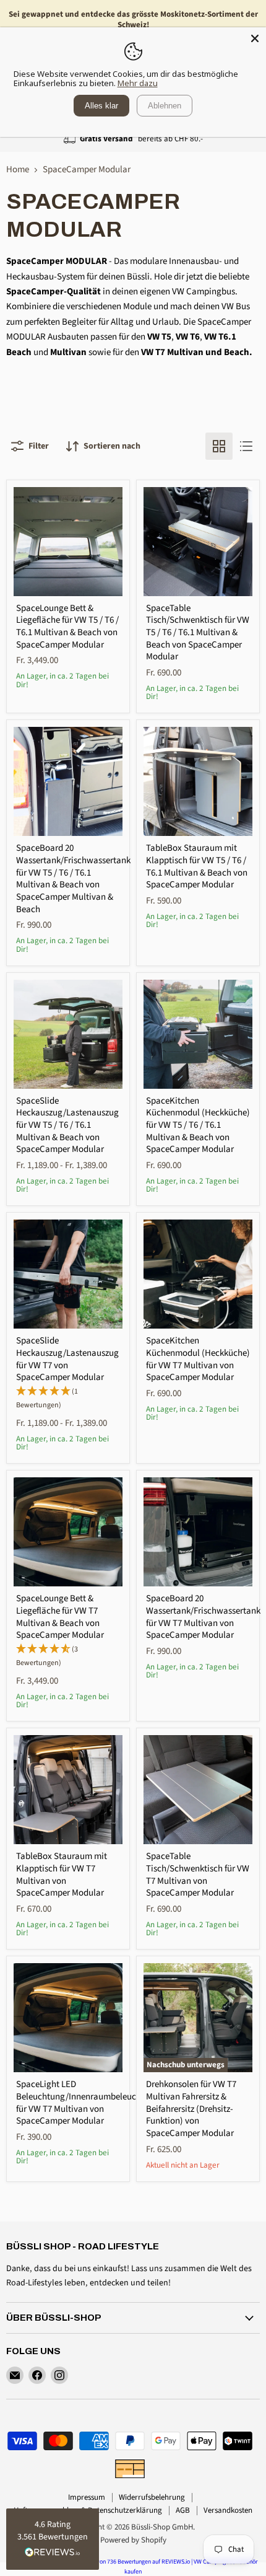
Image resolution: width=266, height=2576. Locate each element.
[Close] (255, 38)
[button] (53, 2539)
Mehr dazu (138, 83)
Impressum (87, 2497)
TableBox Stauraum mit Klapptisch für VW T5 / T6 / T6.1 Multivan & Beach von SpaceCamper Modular (197, 866)
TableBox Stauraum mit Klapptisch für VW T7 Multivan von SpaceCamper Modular (62, 1875)
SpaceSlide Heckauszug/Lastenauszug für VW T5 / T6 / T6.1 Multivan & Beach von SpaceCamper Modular (67, 1125)
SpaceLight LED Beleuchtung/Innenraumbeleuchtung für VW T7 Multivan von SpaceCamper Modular (88, 2103)
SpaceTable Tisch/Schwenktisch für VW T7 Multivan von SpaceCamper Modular (198, 1875)
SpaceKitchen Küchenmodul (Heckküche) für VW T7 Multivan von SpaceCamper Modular (198, 1359)
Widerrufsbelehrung (152, 2497)
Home (18, 169)
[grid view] (219, 446)
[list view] (246, 446)
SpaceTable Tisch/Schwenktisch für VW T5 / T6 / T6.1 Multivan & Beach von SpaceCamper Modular (198, 633)
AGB (183, 2510)
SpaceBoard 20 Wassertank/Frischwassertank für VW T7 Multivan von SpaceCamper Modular (203, 1617)
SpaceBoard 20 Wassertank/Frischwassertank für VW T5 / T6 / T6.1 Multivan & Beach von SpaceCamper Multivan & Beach (73, 878)
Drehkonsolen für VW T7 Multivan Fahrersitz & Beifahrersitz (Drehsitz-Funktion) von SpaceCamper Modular (191, 2109)
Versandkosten (228, 2510)
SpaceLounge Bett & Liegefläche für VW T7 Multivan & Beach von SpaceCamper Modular (60, 1617)
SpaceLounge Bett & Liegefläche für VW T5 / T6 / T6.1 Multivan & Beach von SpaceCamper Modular (67, 626)
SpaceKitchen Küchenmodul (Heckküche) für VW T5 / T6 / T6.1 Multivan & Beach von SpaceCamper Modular (198, 1125)
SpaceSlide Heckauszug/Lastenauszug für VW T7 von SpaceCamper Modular (67, 1359)
